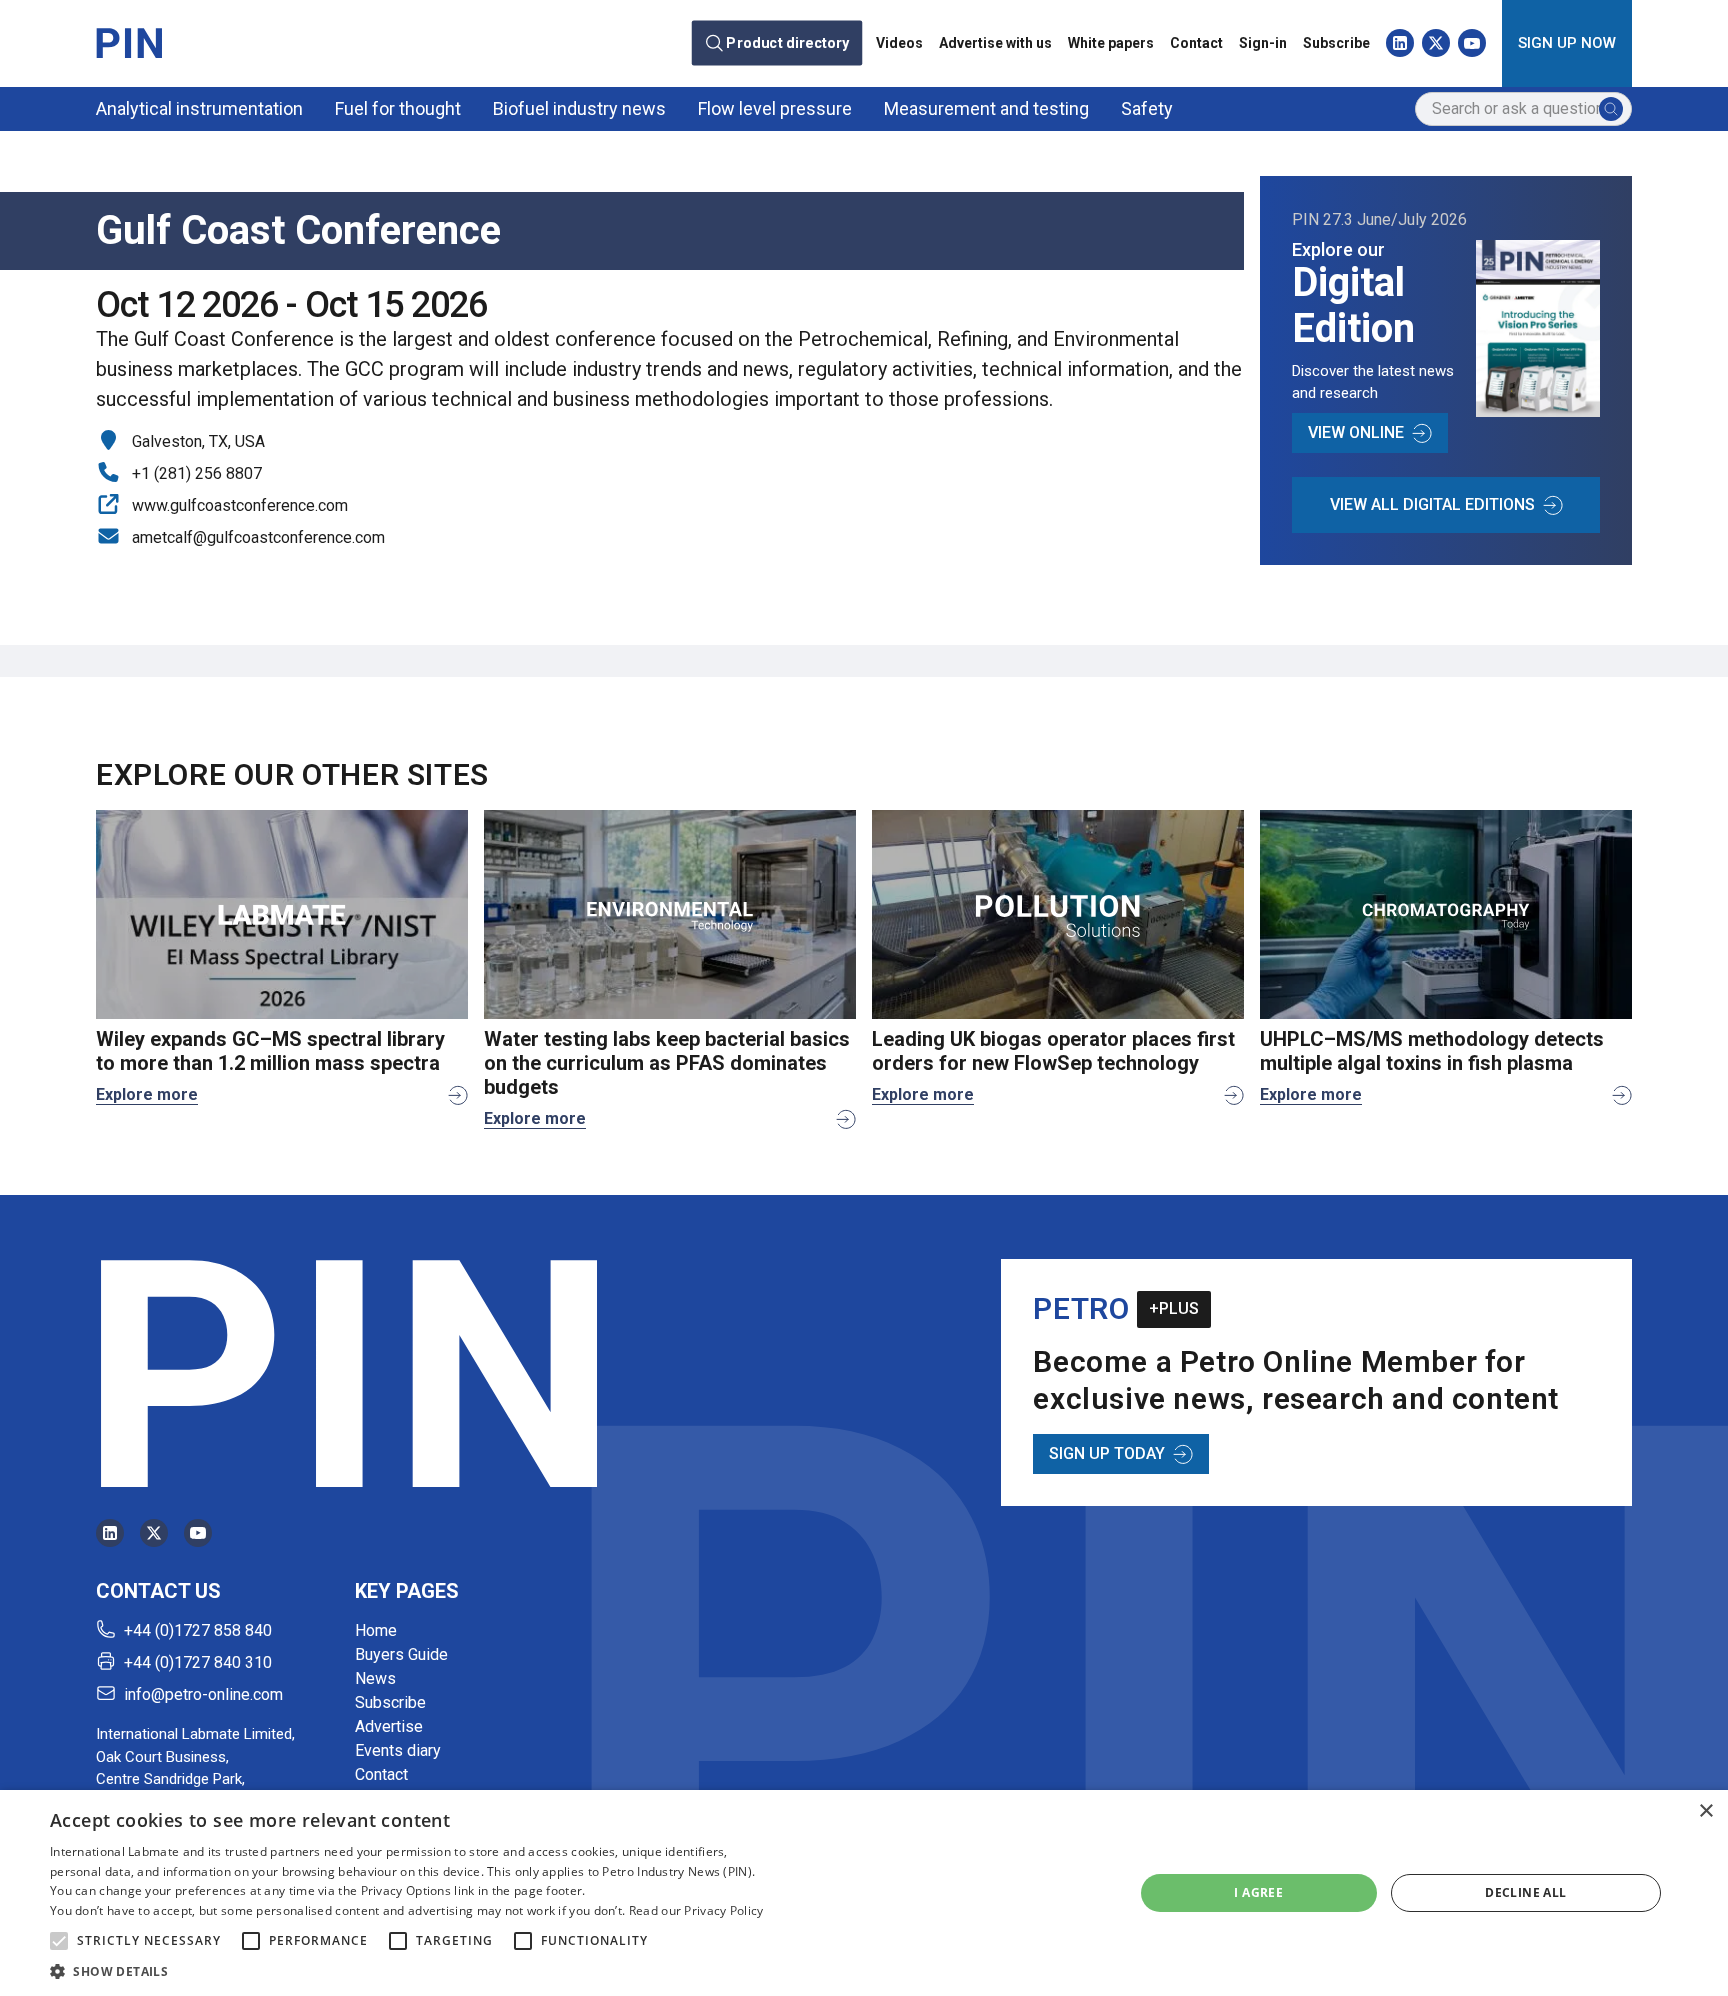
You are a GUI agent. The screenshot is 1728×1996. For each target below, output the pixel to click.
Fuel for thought (398, 108)
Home (376, 1630)
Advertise (389, 1726)
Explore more (147, 1094)
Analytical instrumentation (199, 108)
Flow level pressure (775, 108)
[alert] (864, 1893)
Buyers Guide (401, 1654)
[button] (59, 1941)
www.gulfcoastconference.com (240, 505)
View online (1356, 432)
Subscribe (1336, 43)
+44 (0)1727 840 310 (198, 1662)
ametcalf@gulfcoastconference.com (258, 537)
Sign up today (1107, 1453)
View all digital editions (1432, 504)
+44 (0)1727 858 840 (198, 1630)
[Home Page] (129, 43)
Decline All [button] (1525, 1892)
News (375, 1678)
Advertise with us (995, 43)
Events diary (398, 1750)
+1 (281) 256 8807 (197, 473)
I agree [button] (1258, 1892)
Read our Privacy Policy (696, 1910)
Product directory (788, 43)
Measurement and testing (986, 108)
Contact (1196, 43)
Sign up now (1567, 43)
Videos (899, 43)
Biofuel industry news (579, 108)
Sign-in (1263, 43)
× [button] (1705, 1811)
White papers (1111, 43)
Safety (1147, 108)
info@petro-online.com (203, 1694)
